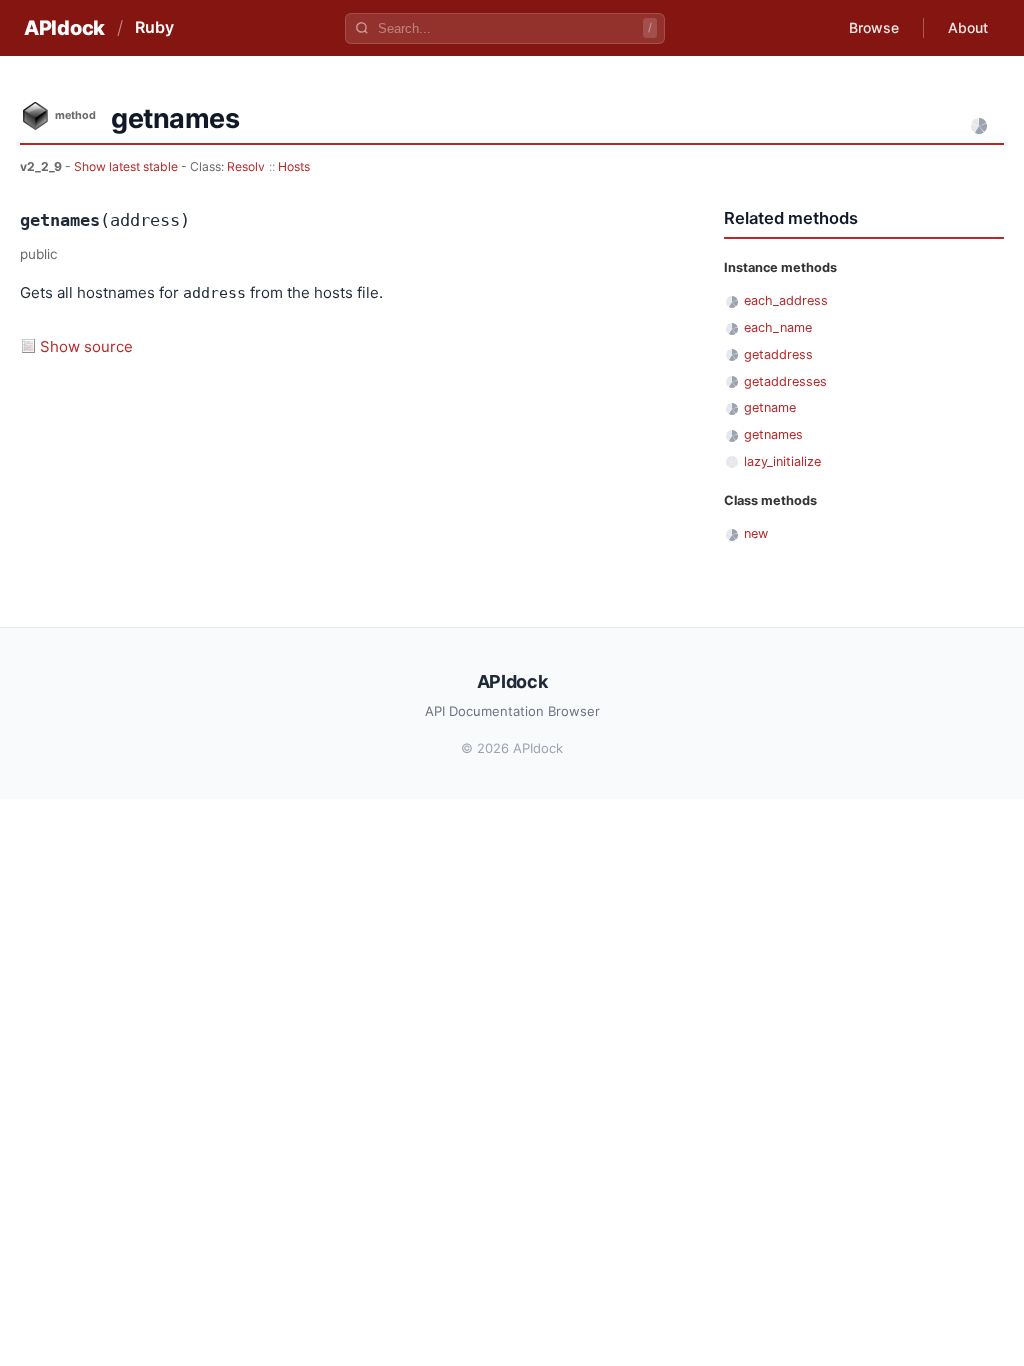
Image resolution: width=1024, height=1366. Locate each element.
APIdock (64, 28)
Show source (86, 346)
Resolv (246, 166)
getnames (773, 434)
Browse (874, 27)
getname (770, 407)
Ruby (154, 27)
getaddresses (785, 381)
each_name (778, 327)
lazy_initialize (782, 461)
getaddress (778, 354)
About (968, 27)
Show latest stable (127, 166)
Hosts (294, 166)
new (756, 533)
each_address (786, 300)
